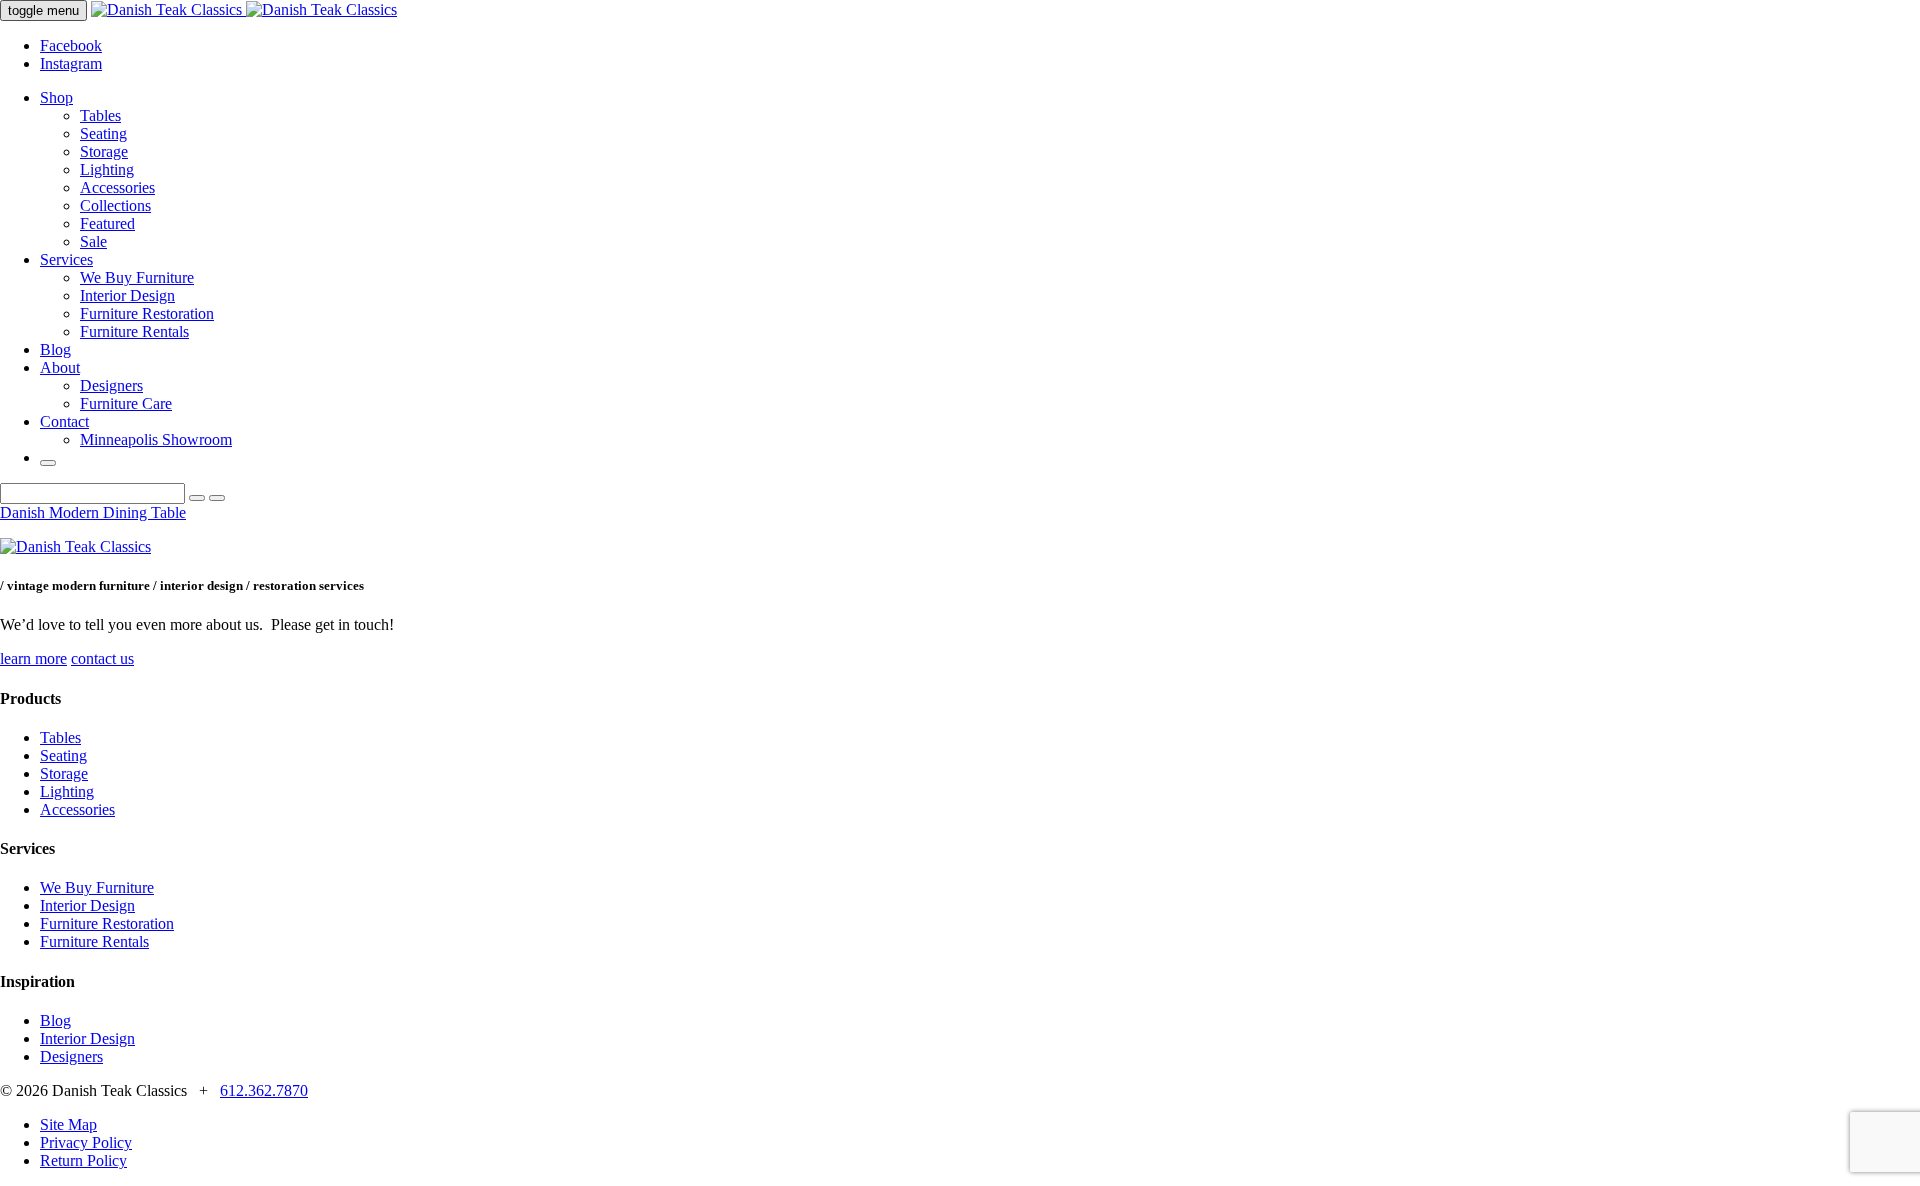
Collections (115, 205)
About (60, 367)
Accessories (117, 187)
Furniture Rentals (134, 331)
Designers (111, 385)
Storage (104, 151)
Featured (107, 223)
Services (66, 259)
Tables (100, 115)
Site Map (68, 1124)
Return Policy (83, 1160)
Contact (64, 421)
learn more (33, 658)
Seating (103, 133)
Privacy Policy (86, 1142)
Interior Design (127, 295)
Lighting (107, 169)
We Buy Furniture (137, 277)
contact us (102, 658)
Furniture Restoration (147, 313)
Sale (93, 241)
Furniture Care (126, 403)
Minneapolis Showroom (156, 439)
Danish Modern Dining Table (93, 512)
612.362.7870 (264, 1090)
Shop (56, 97)
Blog (55, 349)
